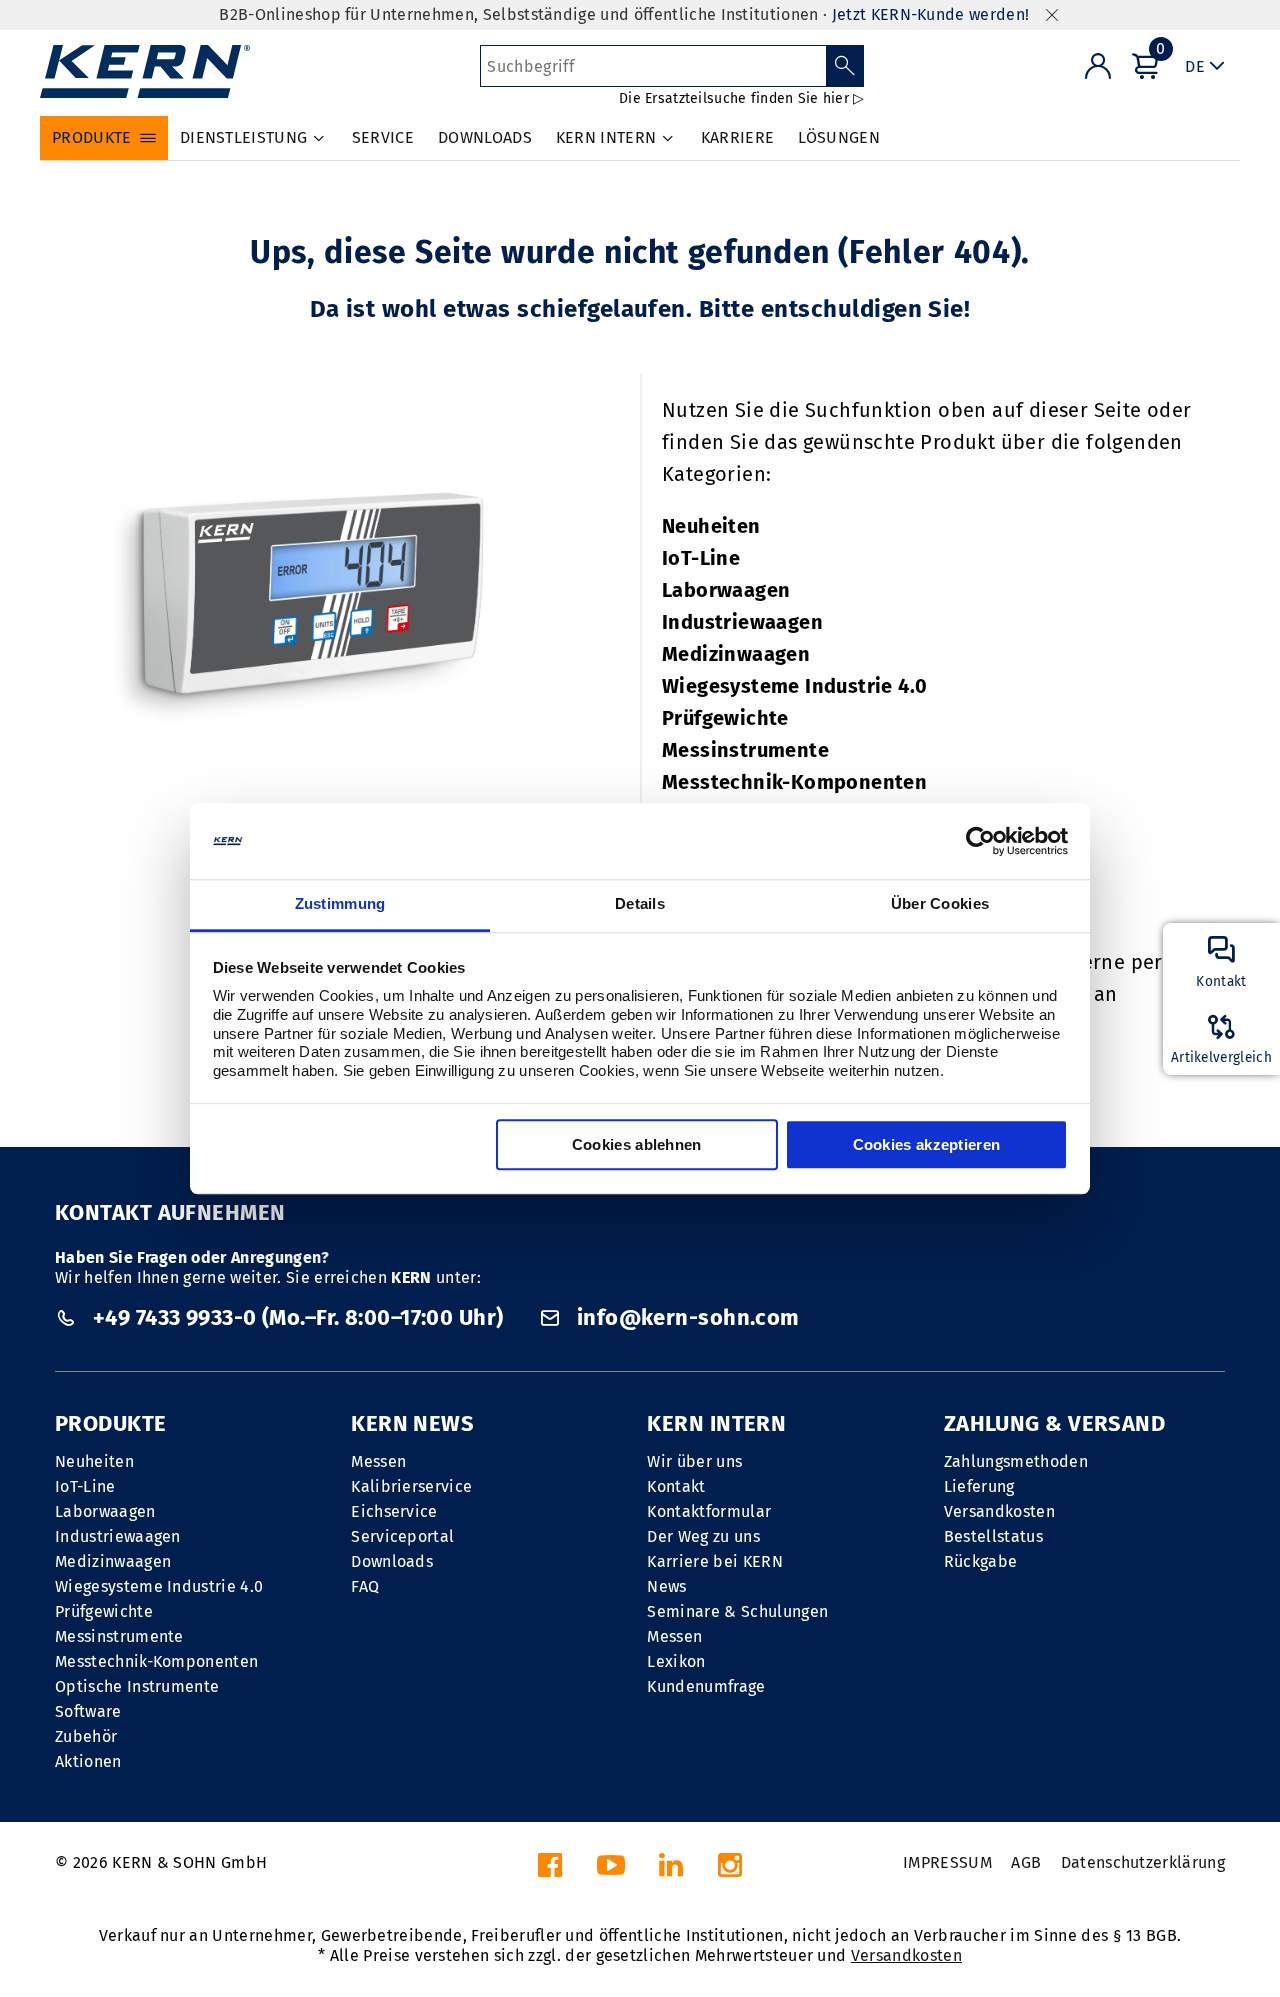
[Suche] (845, 66)
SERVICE (383, 137)
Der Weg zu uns (703, 1536)
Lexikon (676, 1661)
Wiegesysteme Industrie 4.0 (794, 686)
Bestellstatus (993, 1536)
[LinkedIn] (671, 1870)
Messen (378, 1461)
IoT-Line (701, 558)
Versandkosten (999, 1511)
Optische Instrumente (137, 1686)
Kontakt (676, 1486)
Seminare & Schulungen (737, 1611)
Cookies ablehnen (637, 1145)
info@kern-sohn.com (685, 1317)
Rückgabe (981, 1561)
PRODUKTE (111, 1423)
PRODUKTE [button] (92, 137)
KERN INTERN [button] (606, 137)
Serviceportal (402, 1536)
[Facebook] (550, 1870)
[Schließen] (1052, 15)
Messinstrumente (745, 750)
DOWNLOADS (485, 137)
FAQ (365, 1586)
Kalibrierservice (411, 1486)
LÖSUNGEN (839, 137)
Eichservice (394, 1511)
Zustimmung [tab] (340, 904)
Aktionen (88, 1761)
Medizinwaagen (736, 654)
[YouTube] (611, 1870)
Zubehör (86, 1736)
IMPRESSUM (947, 1862)
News (666, 1586)
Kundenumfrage (706, 1686)
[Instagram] (730, 1870)
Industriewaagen (742, 622)
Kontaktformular (709, 1511)
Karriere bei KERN (714, 1561)
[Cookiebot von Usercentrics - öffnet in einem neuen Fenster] (980, 841)
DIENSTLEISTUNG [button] (243, 137)
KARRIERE (738, 137)
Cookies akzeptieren (927, 1145)
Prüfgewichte (725, 718)
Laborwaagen (726, 590)
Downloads (392, 1561)
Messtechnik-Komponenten (794, 782)
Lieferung (979, 1486)
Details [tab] (640, 904)
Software (88, 1711)
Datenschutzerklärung (1143, 1862)
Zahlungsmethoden (1016, 1461)
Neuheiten (711, 526)
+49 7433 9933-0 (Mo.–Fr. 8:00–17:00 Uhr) (297, 1317)
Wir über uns (694, 1461)
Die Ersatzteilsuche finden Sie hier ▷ (741, 98)
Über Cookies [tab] (940, 904)
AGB (1026, 1862)
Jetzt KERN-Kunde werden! (931, 14)
